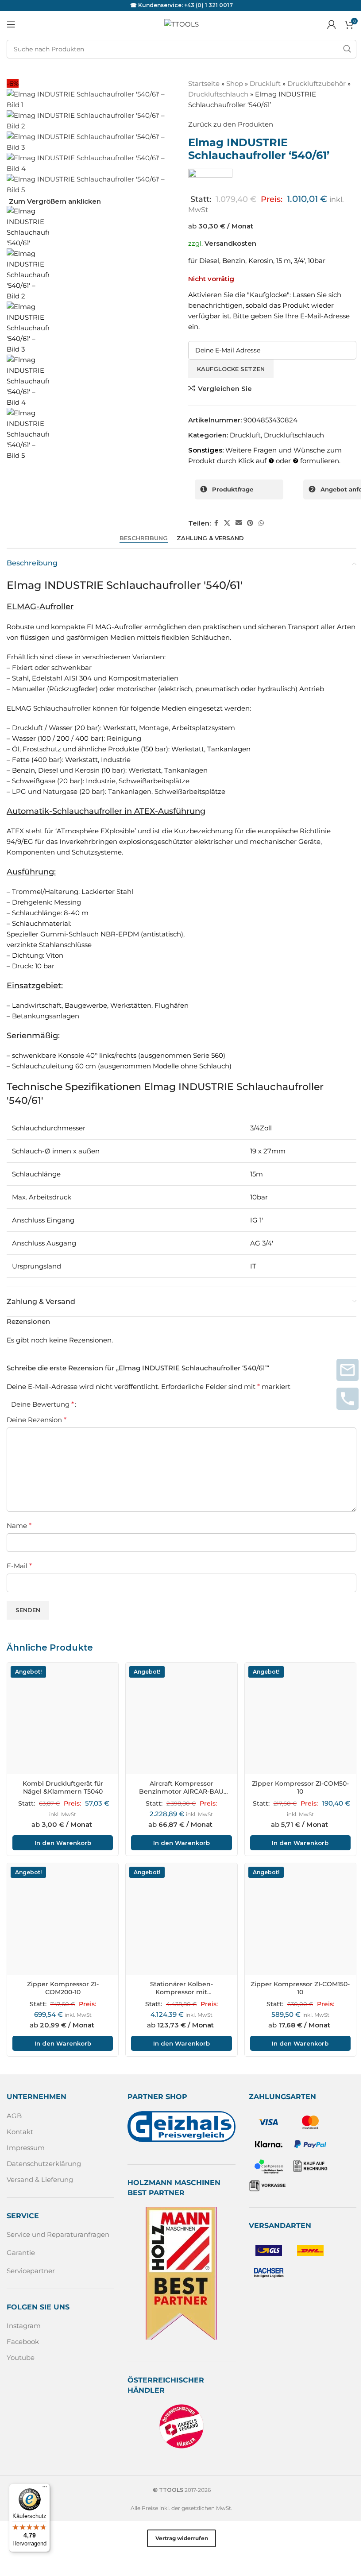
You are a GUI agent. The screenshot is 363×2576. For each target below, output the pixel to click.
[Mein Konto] (332, 24)
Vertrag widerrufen (182, 2538)
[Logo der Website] (181, 24)
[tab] (144, 538)
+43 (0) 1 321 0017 (209, 5)
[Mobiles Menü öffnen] (11, 24)
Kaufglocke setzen (231, 369)
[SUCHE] (347, 49)
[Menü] (45, 2489)
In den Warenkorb (63, 1843)
